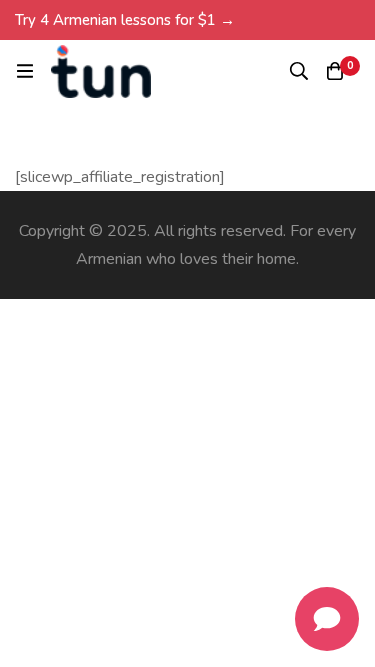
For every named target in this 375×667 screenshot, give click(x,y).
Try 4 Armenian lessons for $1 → (125, 20)
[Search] (299, 71)
